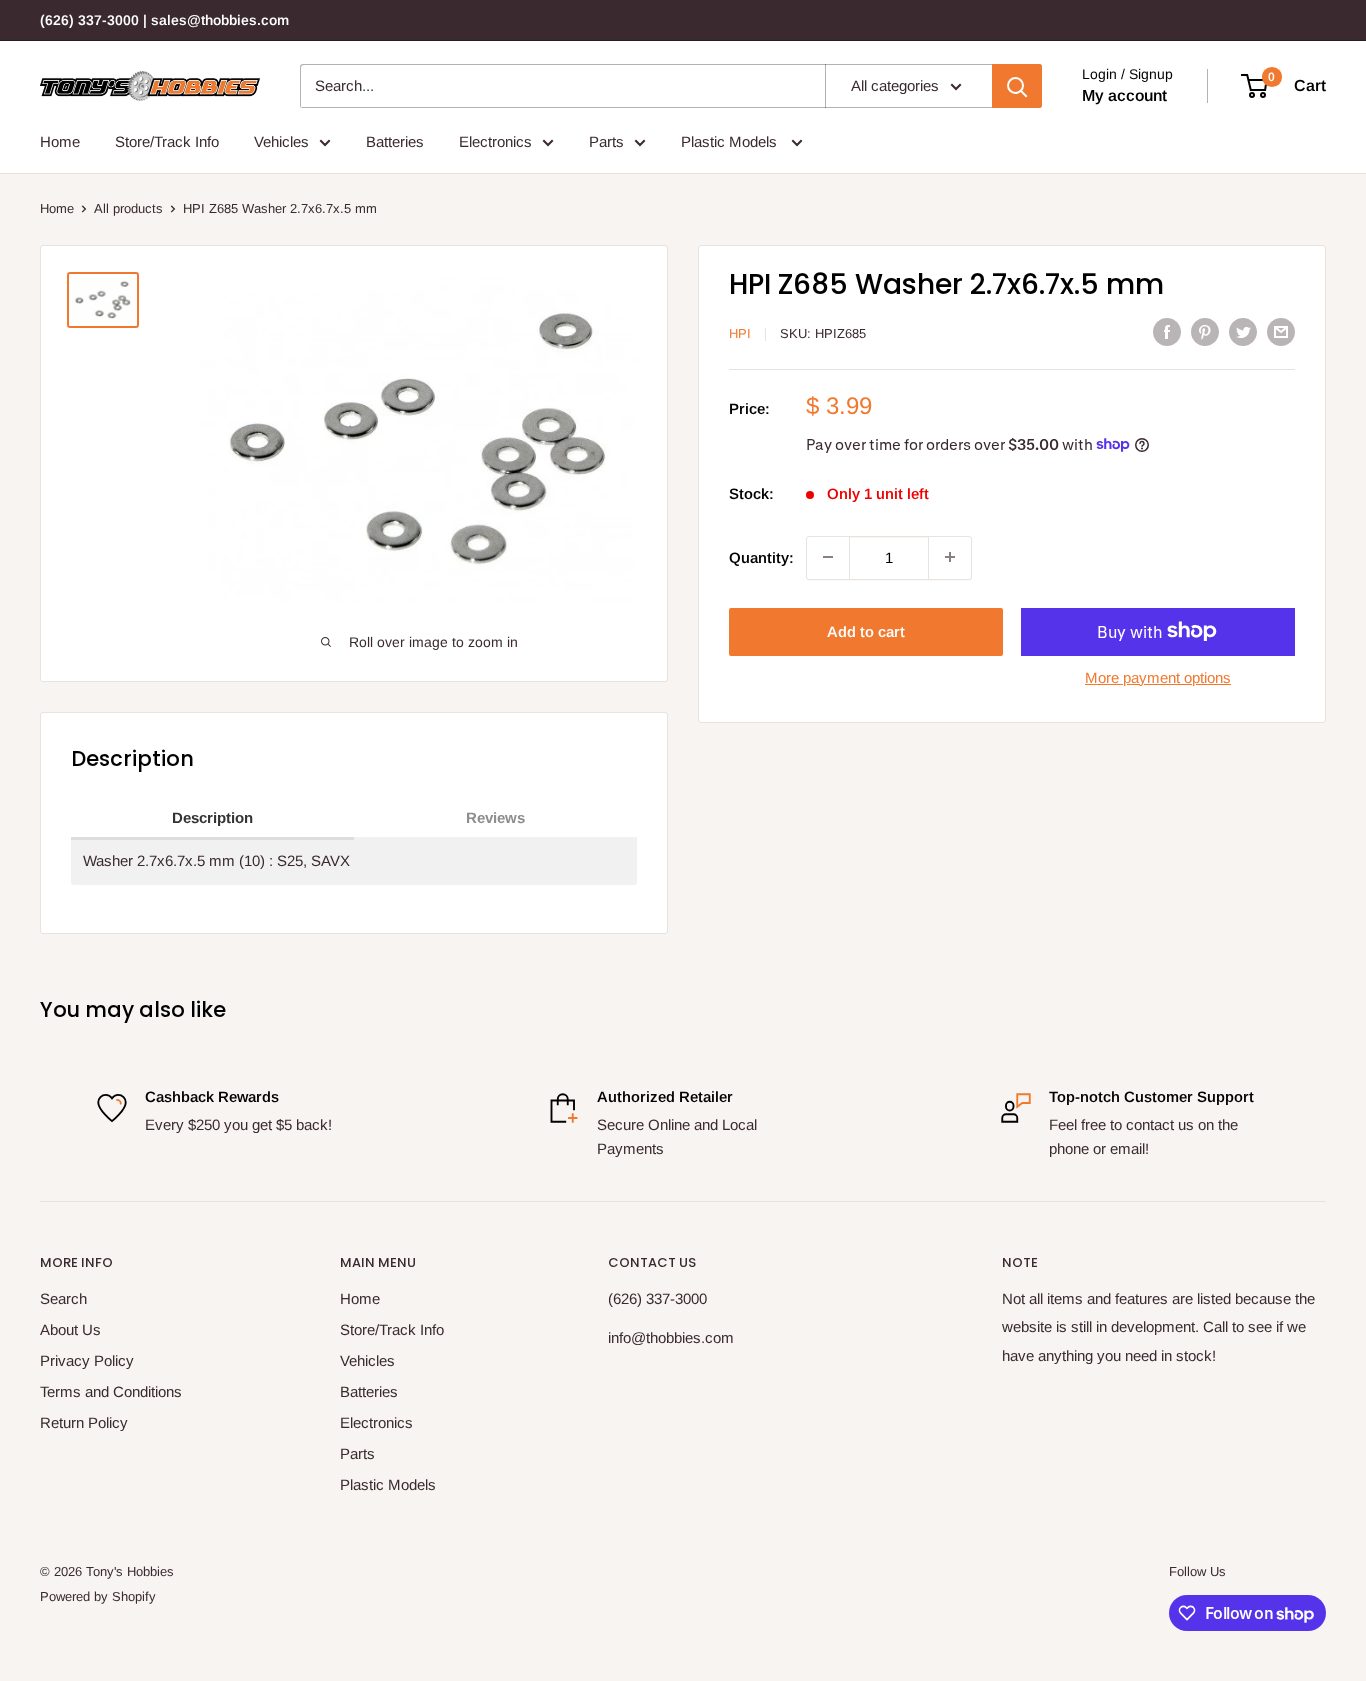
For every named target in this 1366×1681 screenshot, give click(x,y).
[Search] (1017, 86)
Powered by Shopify (98, 1596)
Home (60, 141)
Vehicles (281, 141)
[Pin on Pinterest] (1205, 331)
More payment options (1158, 676)
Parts (606, 141)
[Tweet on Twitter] (1243, 331)
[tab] (212, 819)
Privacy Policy (87, 1360)
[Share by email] (1281, 331)
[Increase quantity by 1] (950, 557)
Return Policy (84, 1422)
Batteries (395, 141)
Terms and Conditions (111, 1391)
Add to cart (866, 630)
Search (63, 1298)
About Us (70, 1329)
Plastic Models (731, 141)
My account (1124, 95)
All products (128, 208)
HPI (740, 333)
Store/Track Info (167, 141)
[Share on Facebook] (1167, 331)
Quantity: (761, 556)
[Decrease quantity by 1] (828, 557)
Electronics (495, 141)
